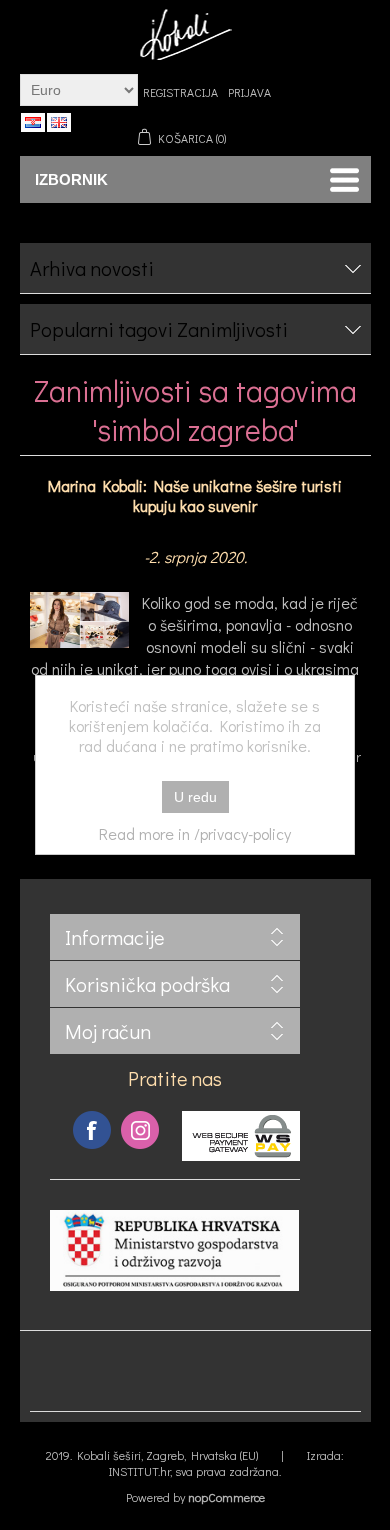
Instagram (140, 1130)
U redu (195, 797)
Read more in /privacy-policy (195, 833)
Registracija (180, 92)
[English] (59, 122)
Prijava (249, 92)
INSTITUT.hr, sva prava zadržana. (195, 1471)
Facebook (92, 1130)
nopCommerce (226, 1497)
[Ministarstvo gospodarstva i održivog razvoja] (175, 1285)
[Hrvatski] (33, 122)
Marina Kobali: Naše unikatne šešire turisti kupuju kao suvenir (195, 495)
